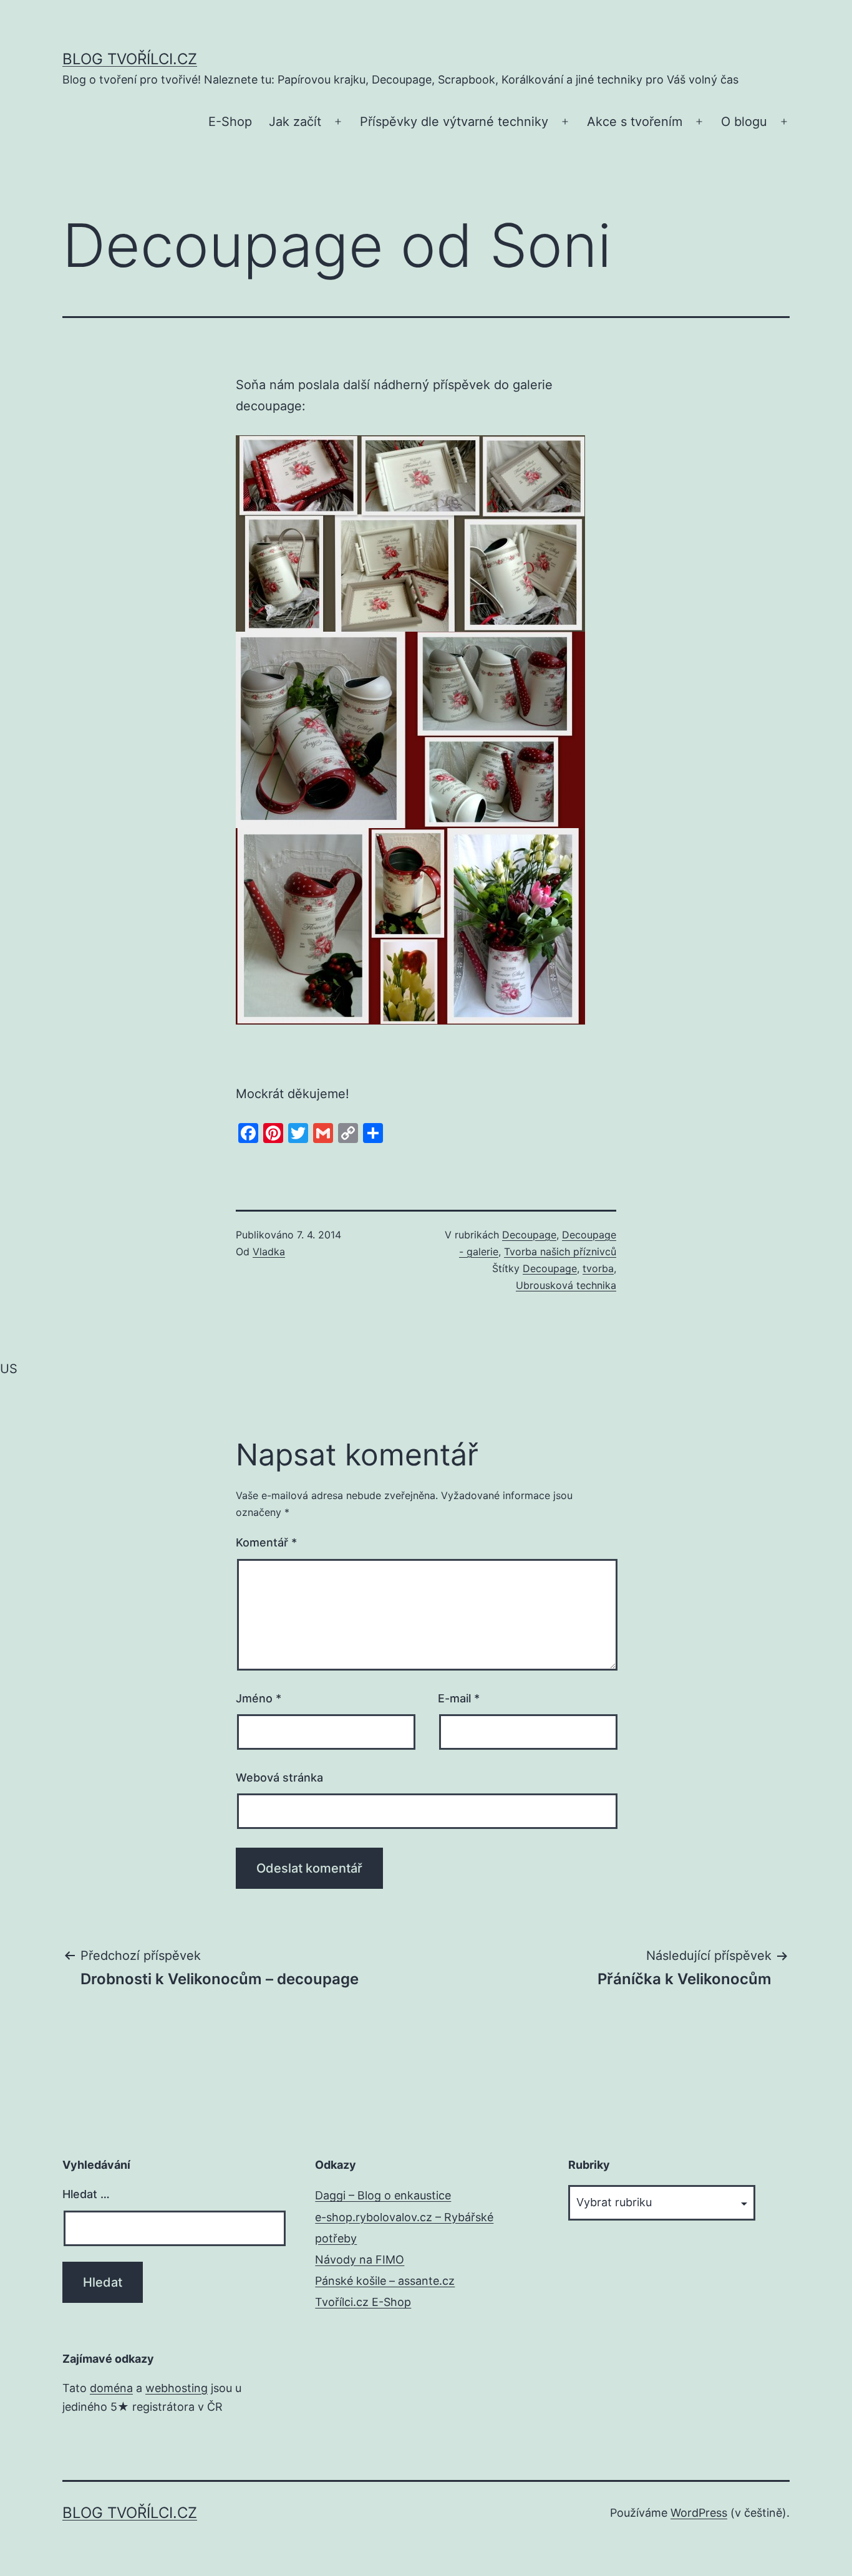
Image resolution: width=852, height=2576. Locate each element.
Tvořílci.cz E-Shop (363, 2302)
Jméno (259, 1698)
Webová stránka (279, 1778)
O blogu (744, 122)
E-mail (459, 1698)
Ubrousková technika (566, 1285)
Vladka (269, 1252)
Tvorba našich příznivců (560, 1252)
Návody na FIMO (360, 2260)
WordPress (699, 2513)
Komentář (266, 1542)
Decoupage (529, 1235)
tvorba (598, 1268)
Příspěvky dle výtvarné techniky (454, 122)
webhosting (177, 2388)
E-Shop (230, 122)
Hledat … (86, 2194)
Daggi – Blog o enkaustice (383, 2195)
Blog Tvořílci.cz (130, 59)
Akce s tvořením (635, 122)
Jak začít (295, 122)
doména (111, 2388)
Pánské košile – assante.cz (385, 2281)
